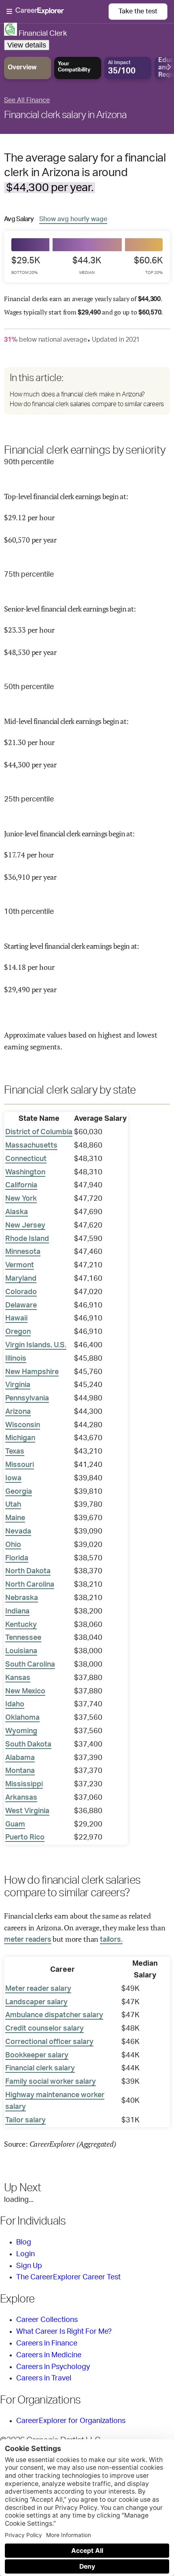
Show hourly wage (73, 219)
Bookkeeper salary (37, 2055)
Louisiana (21, 1651)
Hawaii (16, 1318)
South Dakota (28, 1745)
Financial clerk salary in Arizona (65, 115)
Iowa (13, 1478)
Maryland (21, 1279)
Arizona (18, 1412)
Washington (25, 1172)
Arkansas (21, 1798)
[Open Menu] (57, 12)
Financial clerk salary (40, 2068)
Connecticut (26, 1159)
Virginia (18, 1385)
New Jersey (25, 1226)
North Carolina (30, 1585)
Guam (15, 1824)
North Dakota (28, 1571)
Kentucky (21, 1625)
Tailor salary (25, 2120)
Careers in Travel (44, 2378)
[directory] (87, 391)
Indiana (17, 1611)
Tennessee (23, 1638)
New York (21, 1199)
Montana (20, 1771)
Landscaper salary (36, 2002)
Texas (15, 1452)
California (21, 1185)
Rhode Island (27, 1239)
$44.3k (87, 265)
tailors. (111, 1940)
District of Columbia (39, 1132)
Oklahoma (22, 1718)
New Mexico (25, 1691)
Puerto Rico (25, 1837)
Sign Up (29, 2266)
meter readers (28, 1940)
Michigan (20, 1438)
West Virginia (27, 1811)
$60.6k (148, 265)
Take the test (138, 11)
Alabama (20, 1758)
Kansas (18, 1678)
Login (25, 2254)
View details (27, 45)
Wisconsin (23, 1425)
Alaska (17, 1212)
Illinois (16, 1359)
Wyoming (21, 1731)
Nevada (18, 1531)
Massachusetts (31, 1146)
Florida (17, 1558)
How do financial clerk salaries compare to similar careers (87, 404)
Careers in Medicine (49, 2355)
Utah (13, 1505)
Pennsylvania (27, 1398)
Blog (24, 2242)
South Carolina (30, 1665)
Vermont (20, 1265)
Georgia (19, 1492)
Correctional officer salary (49, 2042)
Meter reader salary (38, 1989)
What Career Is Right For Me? (64, 2332)
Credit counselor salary (45, 2029)
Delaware (21, 1305)
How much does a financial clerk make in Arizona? (77, 394)
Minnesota (23, 1252)
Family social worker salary (51, 2082)
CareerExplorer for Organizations (71, 2421)
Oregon (18, 1332)
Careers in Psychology (53, 2367)
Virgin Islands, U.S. (36, 1345)
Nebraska (22, 1598)
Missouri (20, 1465)
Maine (15, 1518)
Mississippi (24, 1784)
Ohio (13, 1545)
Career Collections (47, 2320)
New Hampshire (32, 1372)
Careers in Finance (47, 2343)
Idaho (15, 1704)
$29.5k (26, 265)
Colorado (21, 1292)
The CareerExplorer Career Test (68, 2277)
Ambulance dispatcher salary (54, 2015)
